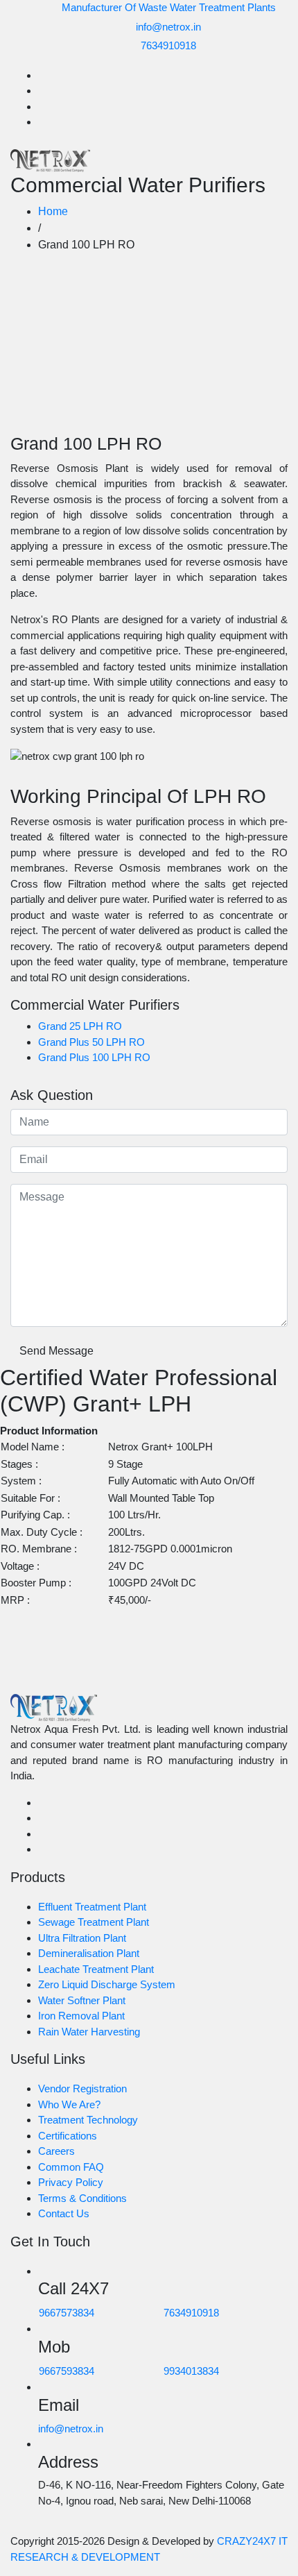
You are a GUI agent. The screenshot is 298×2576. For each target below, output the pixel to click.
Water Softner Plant (82, 2000)
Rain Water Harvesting (89, 2032)
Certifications (68, 2136)
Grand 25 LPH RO (80, 1026)
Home (53, 211)
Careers (56, 2151)
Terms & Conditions (82, 2198)
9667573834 (67, 2313)
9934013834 (191, 2371)
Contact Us (64, 2213)
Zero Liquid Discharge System (107, 1984)
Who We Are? (69, 2104)
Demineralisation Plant (89, 1953)
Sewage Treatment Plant (94, 1922)
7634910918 (168, 45)
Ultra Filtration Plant (82, 1938)
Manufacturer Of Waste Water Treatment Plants (169, 7)
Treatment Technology (88, 2120)
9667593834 (67, 2371)
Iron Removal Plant (81, 2016)
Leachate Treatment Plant (96, 1969)
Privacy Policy (71, 2182)
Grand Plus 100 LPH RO (94, 1057)
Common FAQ (71, 2167)
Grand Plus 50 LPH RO (91, 1042)
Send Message (56, 1351)
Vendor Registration (82, 2088)
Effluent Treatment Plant (92, 1907)
